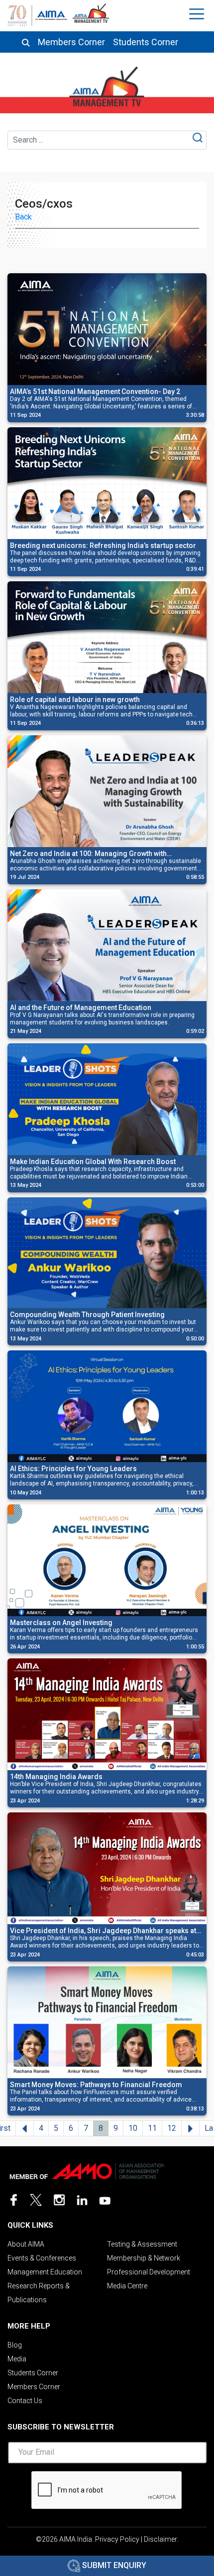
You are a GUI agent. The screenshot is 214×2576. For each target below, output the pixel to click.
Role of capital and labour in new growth (75, 700)
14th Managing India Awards (56, 1777)
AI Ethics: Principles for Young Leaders (73, 1469)
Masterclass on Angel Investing (61, 1623)
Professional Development (149, 2272)
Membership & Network (144, 2258)
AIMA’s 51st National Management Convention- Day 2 (95, 391)
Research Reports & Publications (39, 2293)
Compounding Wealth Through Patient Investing (87, 1315)
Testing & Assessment (142, 2244)
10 (133, 2128)
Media (17, 2359)
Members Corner (71, 42)
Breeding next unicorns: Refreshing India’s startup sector (103, 546)
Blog (15, 2345)
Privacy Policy (117, 2539)
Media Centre (127, 2286)
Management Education (45, 2272)
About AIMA (26, 2244)
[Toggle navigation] (198, 14)
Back (23, 217)
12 (172, 2128)
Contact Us (25, 2401)
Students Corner (146, 42)
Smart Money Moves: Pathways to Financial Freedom (96, 2085)
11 (152, 2128)
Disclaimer (160, 2539)
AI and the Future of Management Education (81, 1008)
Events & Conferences (42, 2258)
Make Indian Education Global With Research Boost (93, 1162)
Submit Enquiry (113, 2565)
